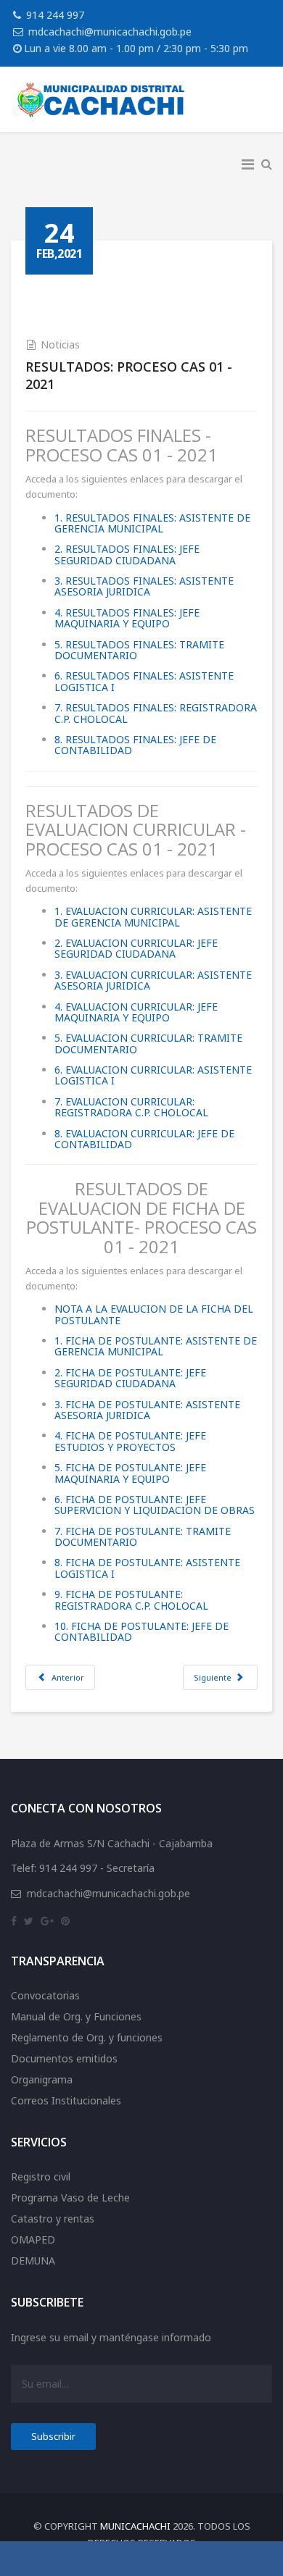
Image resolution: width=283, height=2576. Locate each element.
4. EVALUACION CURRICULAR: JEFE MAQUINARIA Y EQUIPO (136, 1012)
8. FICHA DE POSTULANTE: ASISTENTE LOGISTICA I (147, 1568)
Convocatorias (45, 1995)
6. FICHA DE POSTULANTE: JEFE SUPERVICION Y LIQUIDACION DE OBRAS (155, 1505)
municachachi (135, 2526)
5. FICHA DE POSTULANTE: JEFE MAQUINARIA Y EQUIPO (130, 1473)
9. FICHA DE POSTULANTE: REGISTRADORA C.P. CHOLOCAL (131, 1599)
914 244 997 (55, 15)
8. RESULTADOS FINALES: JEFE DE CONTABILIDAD (135, 745)
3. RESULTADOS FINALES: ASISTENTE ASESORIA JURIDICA (144, 586)
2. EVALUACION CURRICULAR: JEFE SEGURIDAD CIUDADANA (136, 948)
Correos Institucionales (66, 2100)
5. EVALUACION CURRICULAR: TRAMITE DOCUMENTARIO (148, 1043)
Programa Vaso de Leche (70, 2197)
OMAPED (33, 2240)
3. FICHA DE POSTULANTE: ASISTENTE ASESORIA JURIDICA (147, 1410)
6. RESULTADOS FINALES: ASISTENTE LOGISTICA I (144, 681)
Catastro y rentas (53, 2219)
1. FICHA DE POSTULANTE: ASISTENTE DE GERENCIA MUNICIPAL (156, 1346)
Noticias (60, 344)
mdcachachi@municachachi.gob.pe (110, 32)
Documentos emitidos (64, 2058)
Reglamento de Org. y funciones (87, 2037)
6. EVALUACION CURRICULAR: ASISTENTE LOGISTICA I (153, 1075)
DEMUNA (33, 2261)
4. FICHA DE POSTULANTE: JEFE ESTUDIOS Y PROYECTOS (130, 1441)
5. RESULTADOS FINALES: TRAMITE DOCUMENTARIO (139, 650)
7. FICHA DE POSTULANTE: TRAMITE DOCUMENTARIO (143, 1536)
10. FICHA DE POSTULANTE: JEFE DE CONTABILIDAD (141, 1631)
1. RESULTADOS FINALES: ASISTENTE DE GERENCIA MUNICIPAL (152, 523)
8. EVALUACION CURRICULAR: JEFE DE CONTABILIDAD (144, 1139)
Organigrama (42, 2079)
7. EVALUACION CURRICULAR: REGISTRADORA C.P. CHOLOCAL (131, 1107)
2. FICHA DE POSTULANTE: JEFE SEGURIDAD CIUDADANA (130, 1378)
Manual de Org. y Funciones (76, 2016)
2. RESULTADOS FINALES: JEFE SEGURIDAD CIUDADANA (127, 554)
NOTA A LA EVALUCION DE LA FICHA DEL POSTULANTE (154, 1314)
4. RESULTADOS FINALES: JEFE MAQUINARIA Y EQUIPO (127, 618)
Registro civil (41, 2176)
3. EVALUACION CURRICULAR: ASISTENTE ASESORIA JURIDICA (153, 980)
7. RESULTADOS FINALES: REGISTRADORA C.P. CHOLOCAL (156, 713)
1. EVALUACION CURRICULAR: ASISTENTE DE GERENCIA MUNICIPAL (153, 916)
